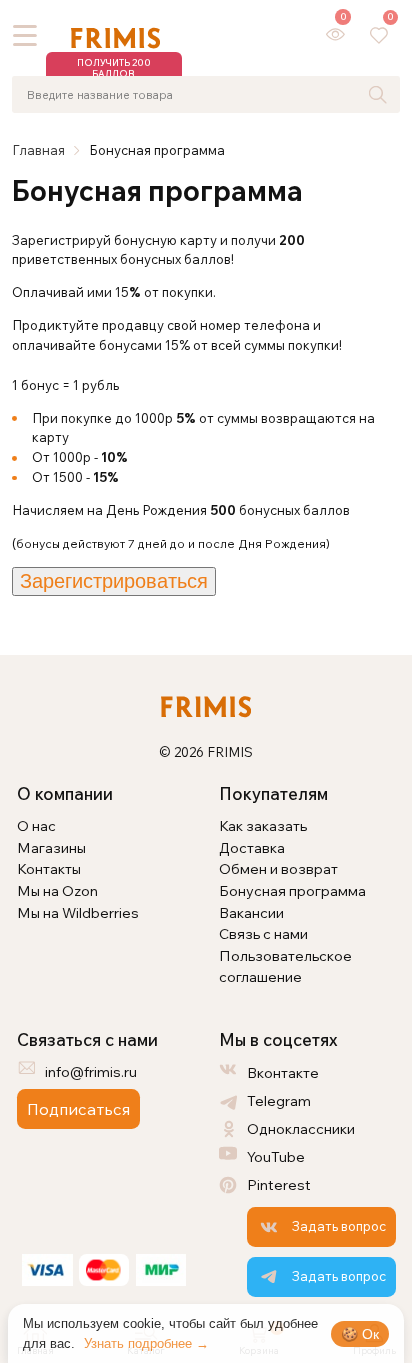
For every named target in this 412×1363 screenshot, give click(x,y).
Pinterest (279, 1184)
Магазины (51, 847)
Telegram (279, 1100)
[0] (335, 34)
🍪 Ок (360, 1334)
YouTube (276, 1156)
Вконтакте (283, 1072)
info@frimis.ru (91, 1071)
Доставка (252, 847)
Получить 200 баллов (114, 68)
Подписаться (78, 1109)
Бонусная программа (292, 890)
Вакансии (251, 912)
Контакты (49, 868)
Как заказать (263, 825)
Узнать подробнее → (146, 1343)
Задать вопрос (339, 1226)
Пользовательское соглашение (285, 966)
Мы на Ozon (57, 890)
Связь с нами (263, 933)
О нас (36, 825)
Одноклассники (301, 1128)
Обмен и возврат (278, 868)
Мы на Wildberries (78, 912)
